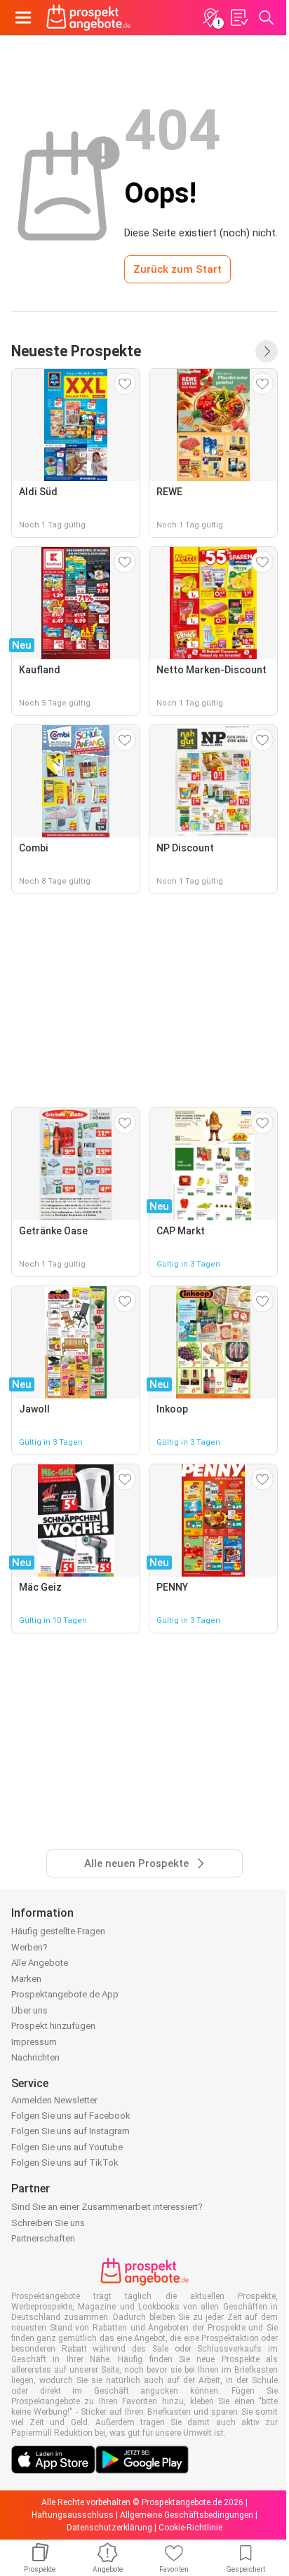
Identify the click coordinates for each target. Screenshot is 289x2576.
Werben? (29, 1947)
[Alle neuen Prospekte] (267, 351)
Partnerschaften (43, 2238)
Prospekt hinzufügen (53, 2026)
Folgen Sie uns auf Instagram (70, 2131)
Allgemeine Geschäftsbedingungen (187, 2515)
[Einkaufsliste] (238, 18)
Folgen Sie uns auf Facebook (71, 2116)
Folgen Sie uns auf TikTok (65, 2163)
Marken (26, 1979)
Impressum (34, 2042)
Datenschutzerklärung (109, 2528)
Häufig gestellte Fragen (58, 1931)
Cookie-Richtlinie (190, 2528)
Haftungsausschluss (73, 2515)
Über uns (29, 2010)
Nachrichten (35, 2057)
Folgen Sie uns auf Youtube (67, 2147)
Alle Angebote (40, 1963)
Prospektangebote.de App (65, 1994)
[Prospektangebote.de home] (88, 18)
